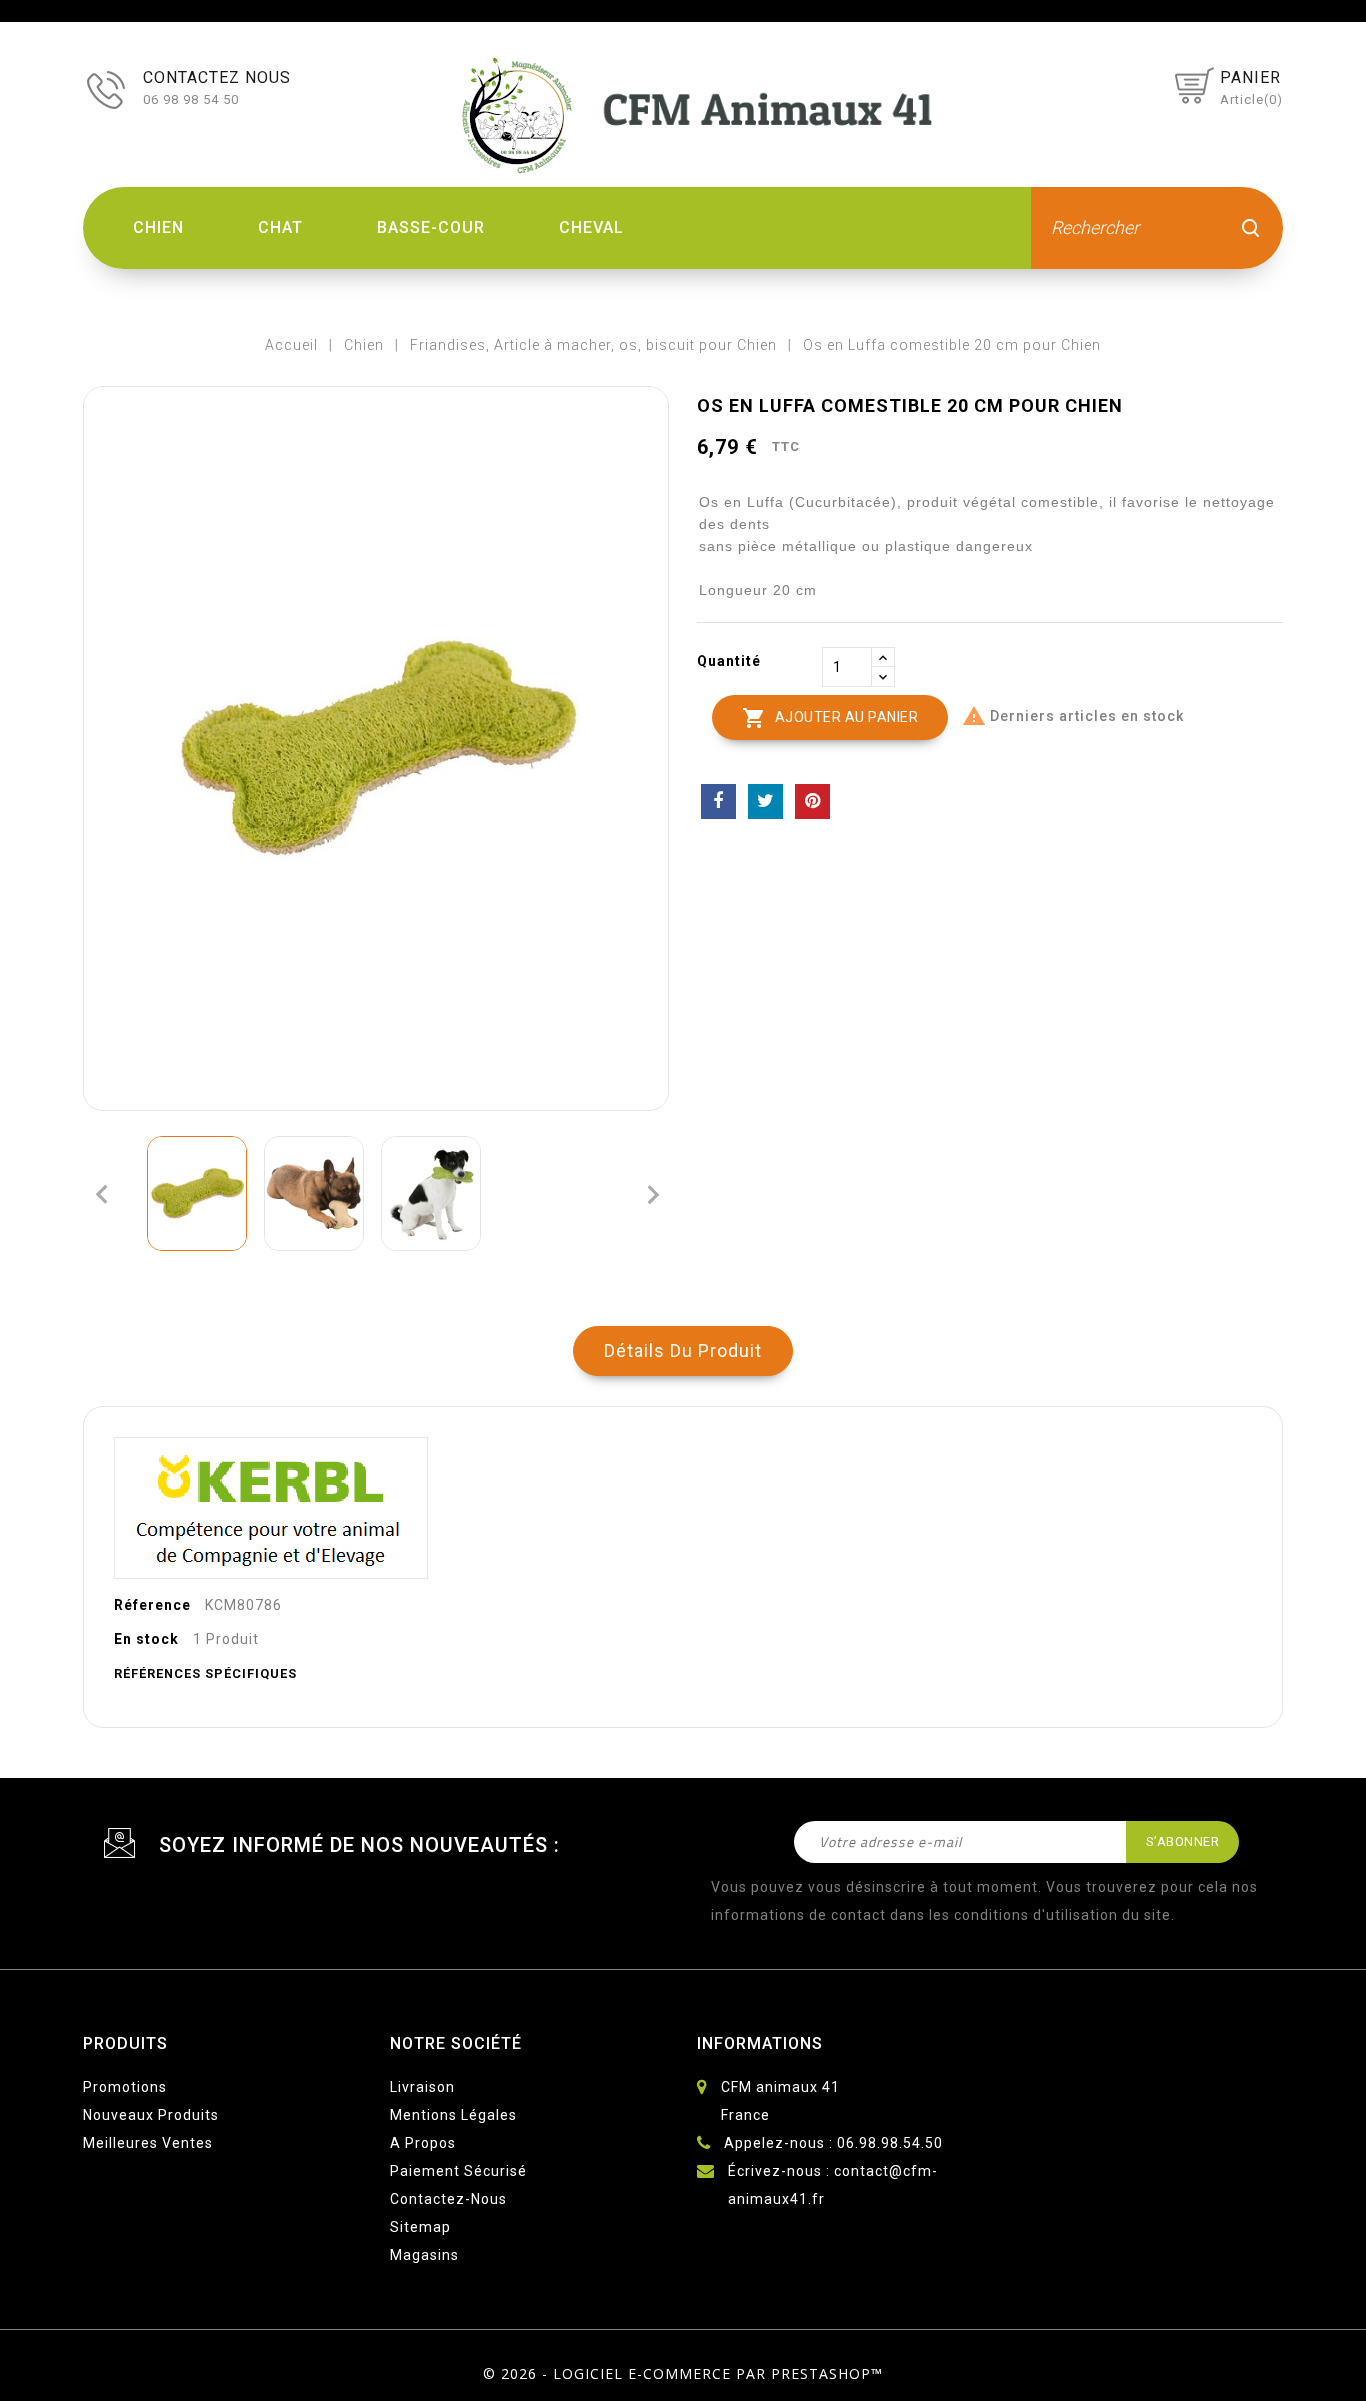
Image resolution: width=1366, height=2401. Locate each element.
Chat (280, 227)
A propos (423, 2143)
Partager (718, 801)
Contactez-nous (448, 2199)
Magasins (424, 2255)
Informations (760, 2043)
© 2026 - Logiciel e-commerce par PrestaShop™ (683, 2373)
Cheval (591, 227)
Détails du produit (683, 1350)
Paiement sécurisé (458, 2171)
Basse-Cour (431, 227)
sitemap (420, 2227)
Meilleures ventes (148, 2143)
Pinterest (812, 801)
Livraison (422, 2087)
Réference (152, 1605)
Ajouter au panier (830, 718)
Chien (158, 227)
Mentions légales (453, 2115)
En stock (146, 1639)
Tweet (765, 801)
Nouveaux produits (151, 2115)
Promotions (125, 2087)
